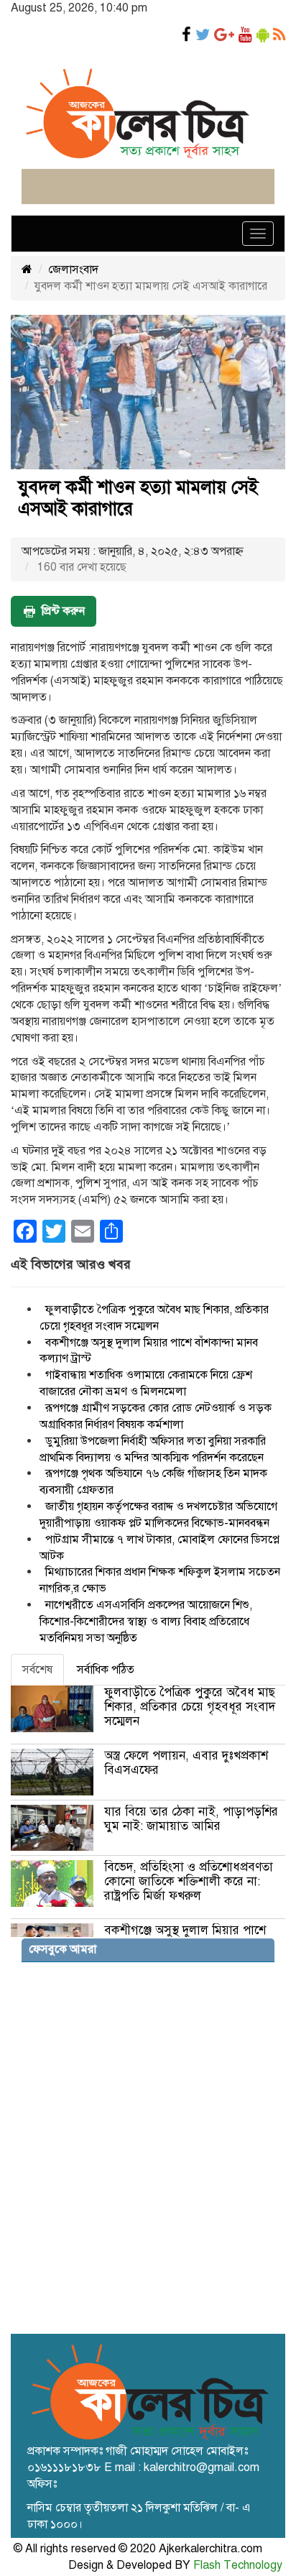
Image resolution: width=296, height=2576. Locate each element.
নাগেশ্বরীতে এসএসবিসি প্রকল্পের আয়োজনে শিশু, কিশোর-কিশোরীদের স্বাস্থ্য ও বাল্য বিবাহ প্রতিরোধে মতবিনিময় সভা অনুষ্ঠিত (146, 1621)
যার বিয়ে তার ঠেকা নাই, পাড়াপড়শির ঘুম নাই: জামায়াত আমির (191, 1819)
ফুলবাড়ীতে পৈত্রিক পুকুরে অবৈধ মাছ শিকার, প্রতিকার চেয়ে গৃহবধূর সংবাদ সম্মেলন (190, 1707)
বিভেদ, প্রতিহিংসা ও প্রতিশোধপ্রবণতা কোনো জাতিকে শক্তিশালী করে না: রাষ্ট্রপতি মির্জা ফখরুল (189, 1881)
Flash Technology (238, 2565)
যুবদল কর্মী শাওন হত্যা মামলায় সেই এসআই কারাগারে (138, 498)
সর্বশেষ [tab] (37, 1670)
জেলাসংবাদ (73, 270)
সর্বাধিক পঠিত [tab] (106, 1670)
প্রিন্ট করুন (63, 611)
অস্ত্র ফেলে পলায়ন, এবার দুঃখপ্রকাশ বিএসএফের (186, 1763)
